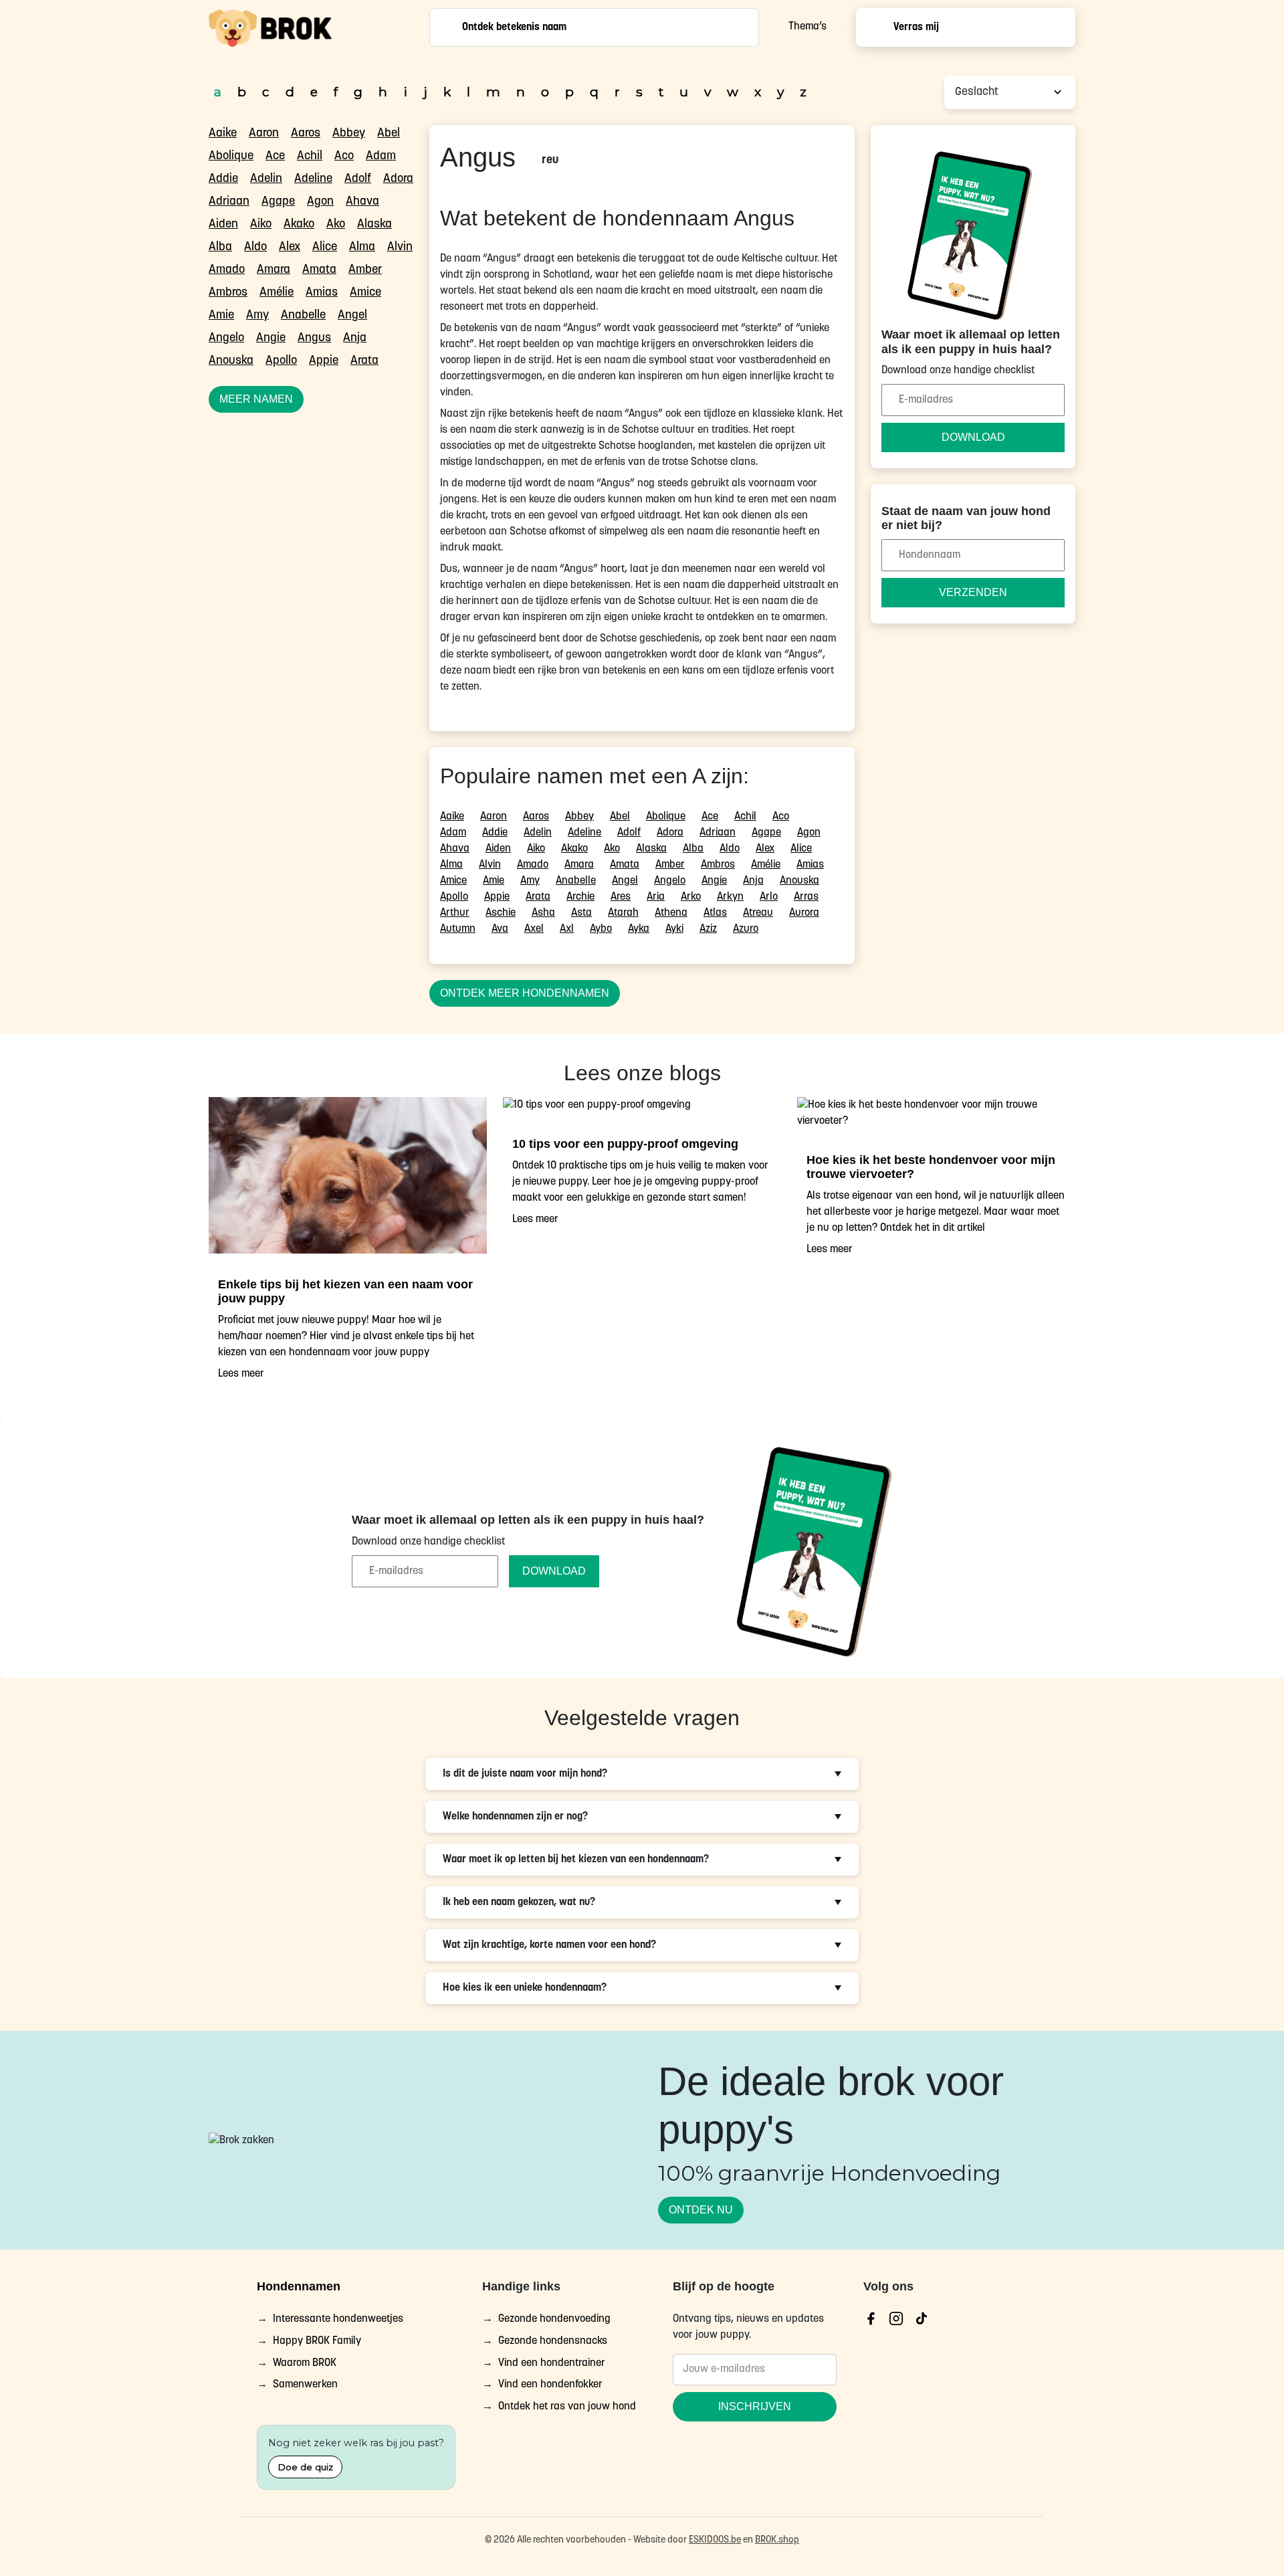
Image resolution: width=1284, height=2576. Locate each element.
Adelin (266, 179)
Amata (319, 270)
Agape (278, 202)
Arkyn (730, 897)
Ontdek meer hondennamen (525, 993)
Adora (398, 179)
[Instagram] (896, 2318)
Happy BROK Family (317, 2341)
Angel (352, 316)
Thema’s (808, 27)
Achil (310, 157)
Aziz (708, 929)
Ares (621, 897)
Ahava (362, 202)
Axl (567, 929)
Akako (299, 225)
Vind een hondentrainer (552, 2363)
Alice (325, 247)
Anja (355, 338)
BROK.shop (777, 2540)
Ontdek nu (701, 2209)
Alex (290, 247)
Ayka (639, 929)
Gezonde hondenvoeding (554, 2319)
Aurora (804, 913)
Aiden (223, 225)
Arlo (769, 897)
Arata (364, 361)
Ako (336, 225)
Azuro (746, 929)
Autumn (458, 929)
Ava (500, 929)
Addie (223, 179)
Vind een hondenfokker (550, 2385)
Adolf (358, 179)
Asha (543, 913)
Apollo (281, 361)
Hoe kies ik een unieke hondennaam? (525, 1988)
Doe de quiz (305, 2467)
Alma (362, 247)
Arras (806, 897)
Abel (389, 134)
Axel (534, 929)
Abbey (349, 134)
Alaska (374, 225)
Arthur (455, 913)
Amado (227, 270)
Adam (381, 157)
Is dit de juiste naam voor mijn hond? (525, 1774)
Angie (271, 338)
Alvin (400, 247)
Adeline (313, 179)
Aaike (223, 134)
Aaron (264, 134)
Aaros (306, 134)
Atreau (758, 913)
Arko (691, 897)
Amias (322, 293)
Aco (344, 157)
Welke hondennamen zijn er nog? (515, 1817)
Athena (671, 913)
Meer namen (256, 399)
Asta (581, 913)
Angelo (226, 338)
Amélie (277, 293)
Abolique (231, 157)
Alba (220, 247)
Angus (314, 338)
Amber (365, 270)
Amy (257, 316)
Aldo (255, 247)
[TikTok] (922, 2318)
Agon (320, 202)
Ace (275, 157)
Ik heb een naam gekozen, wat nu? (519, 1902)
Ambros (228, 293)
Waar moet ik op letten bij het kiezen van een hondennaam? (576, 1860)
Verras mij (916, 27)
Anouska (231, 361)
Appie (324, 361)
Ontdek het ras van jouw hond (567, 2407)
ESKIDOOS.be (715, 2540)
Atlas (715, 913)
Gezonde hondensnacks (553, 2341)
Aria (656, 897)
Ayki (674, 929)
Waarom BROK (305, 2363)
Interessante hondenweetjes (338, 2319)
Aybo (601, 929)
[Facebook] (871, 2318)
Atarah (623, 913)
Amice (365, 293)
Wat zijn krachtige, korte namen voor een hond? (549, 1945)
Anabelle (303, 316)
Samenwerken (305, 2385)
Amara (274, 270)
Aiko (261, 225)
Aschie (501, 913)
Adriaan (229, 202)
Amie (221, 316)
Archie (580, 897)
